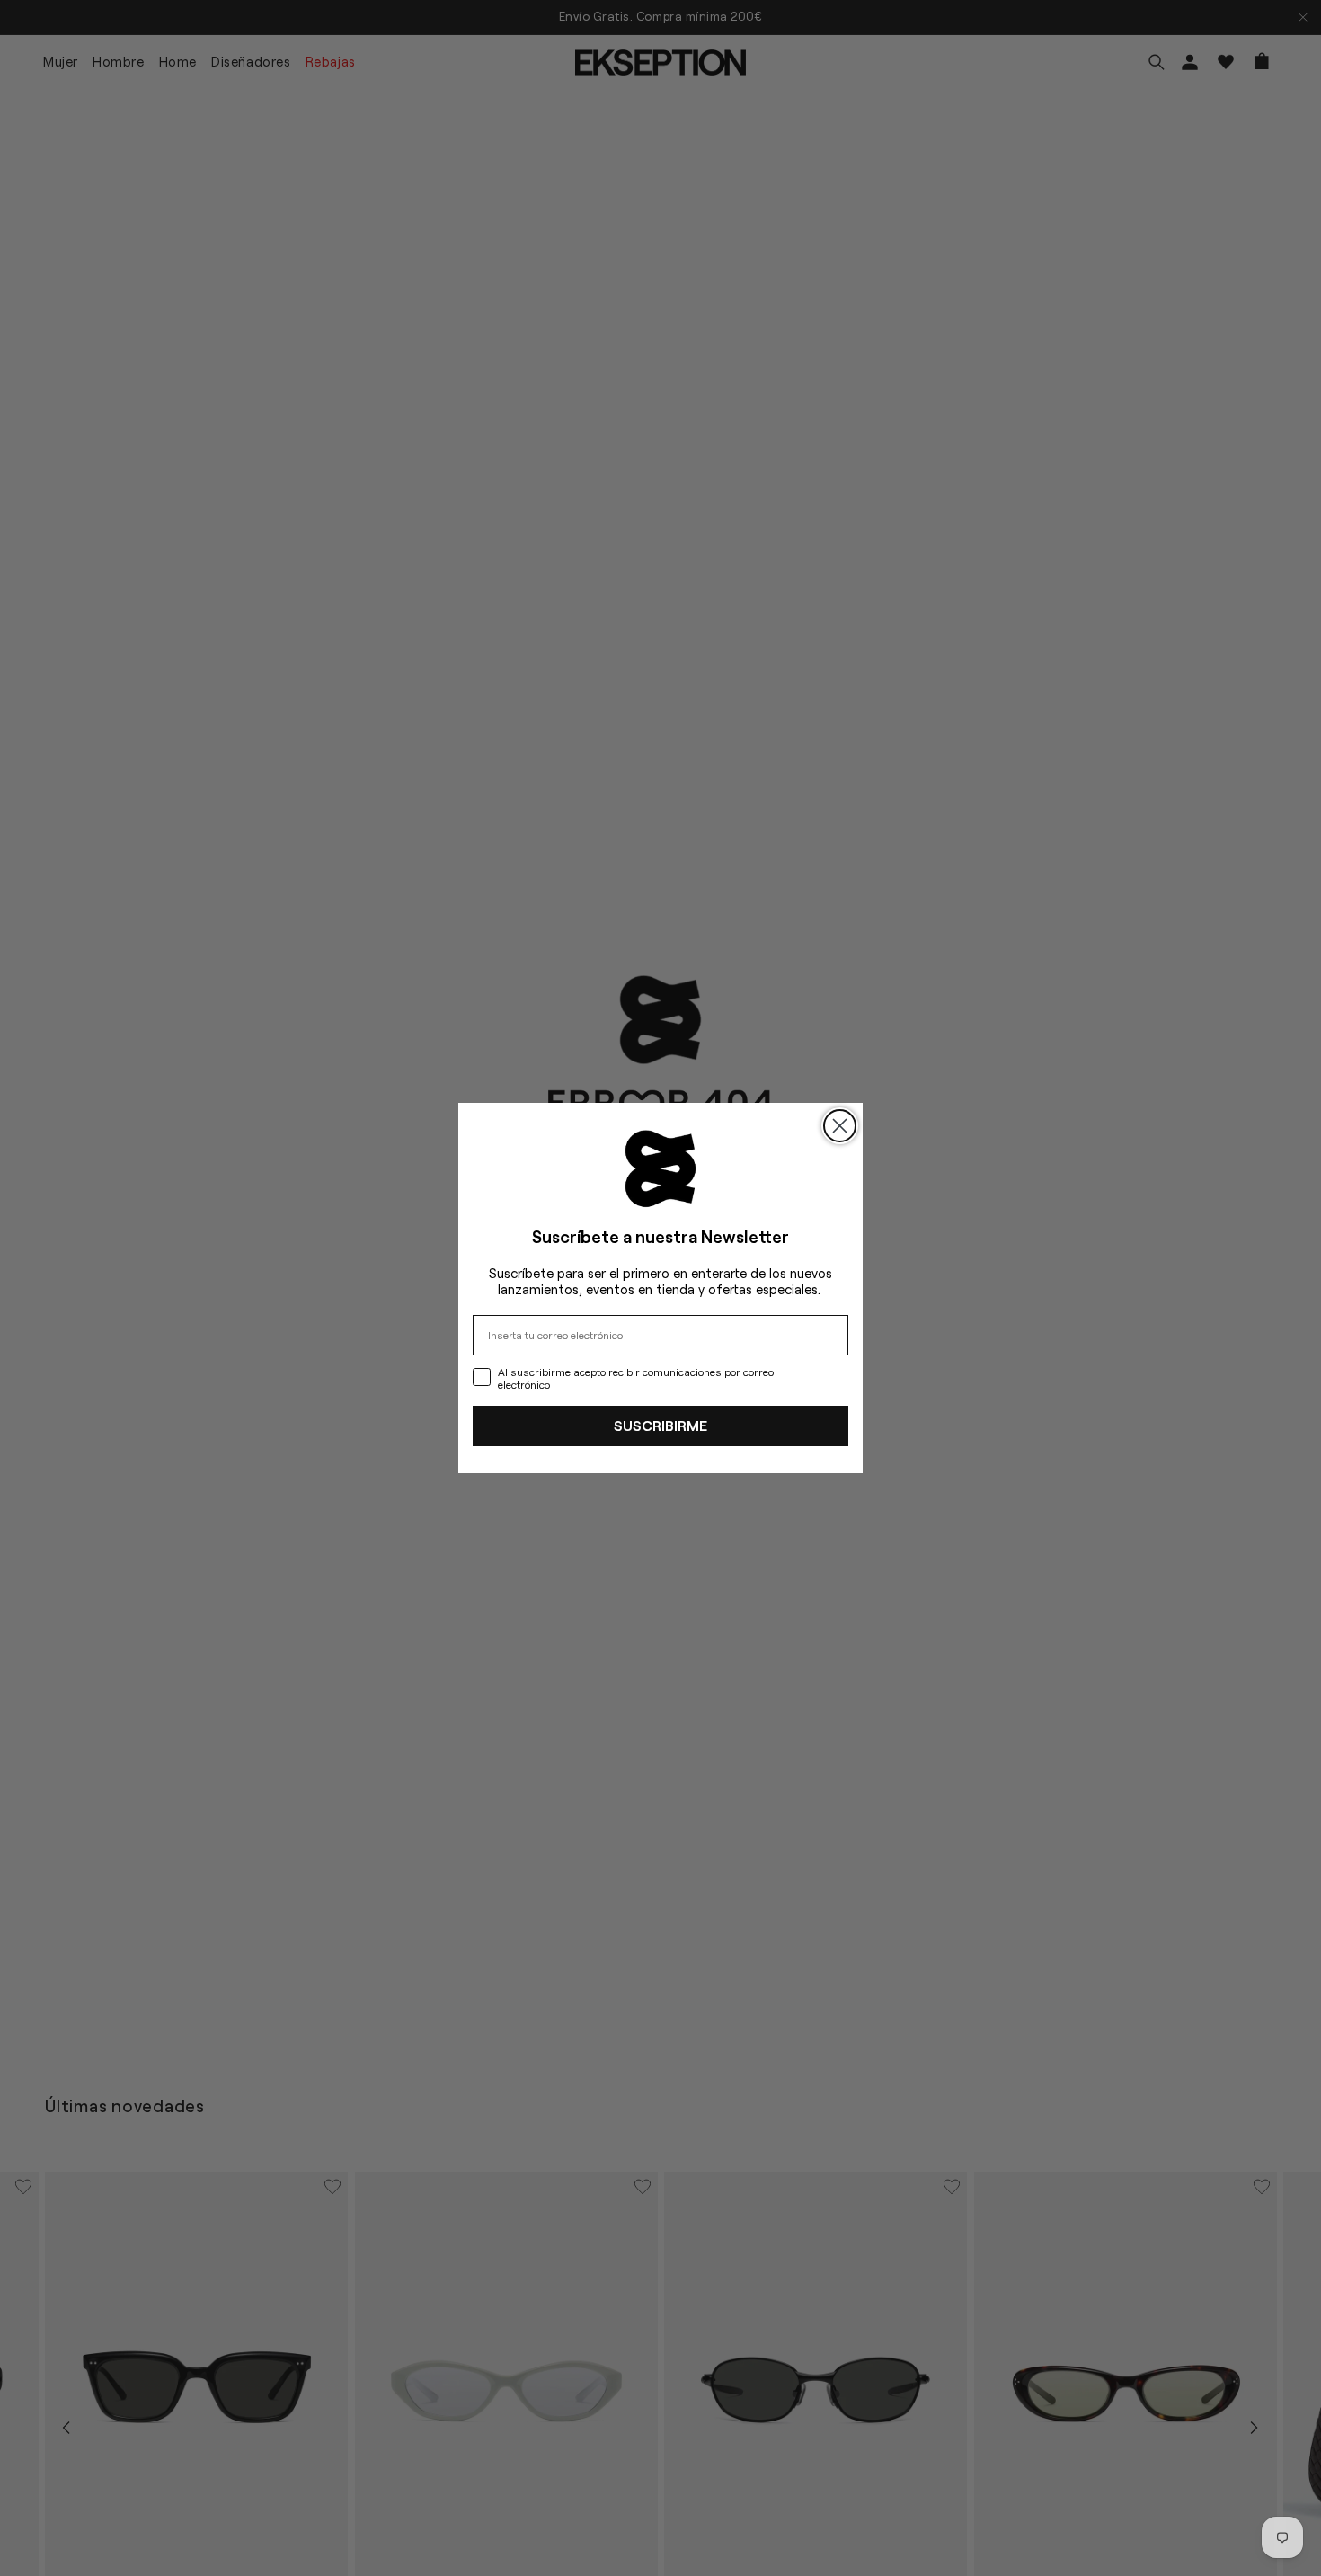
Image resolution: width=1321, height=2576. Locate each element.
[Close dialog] (840, 1126)
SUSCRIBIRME (660, 1425)
